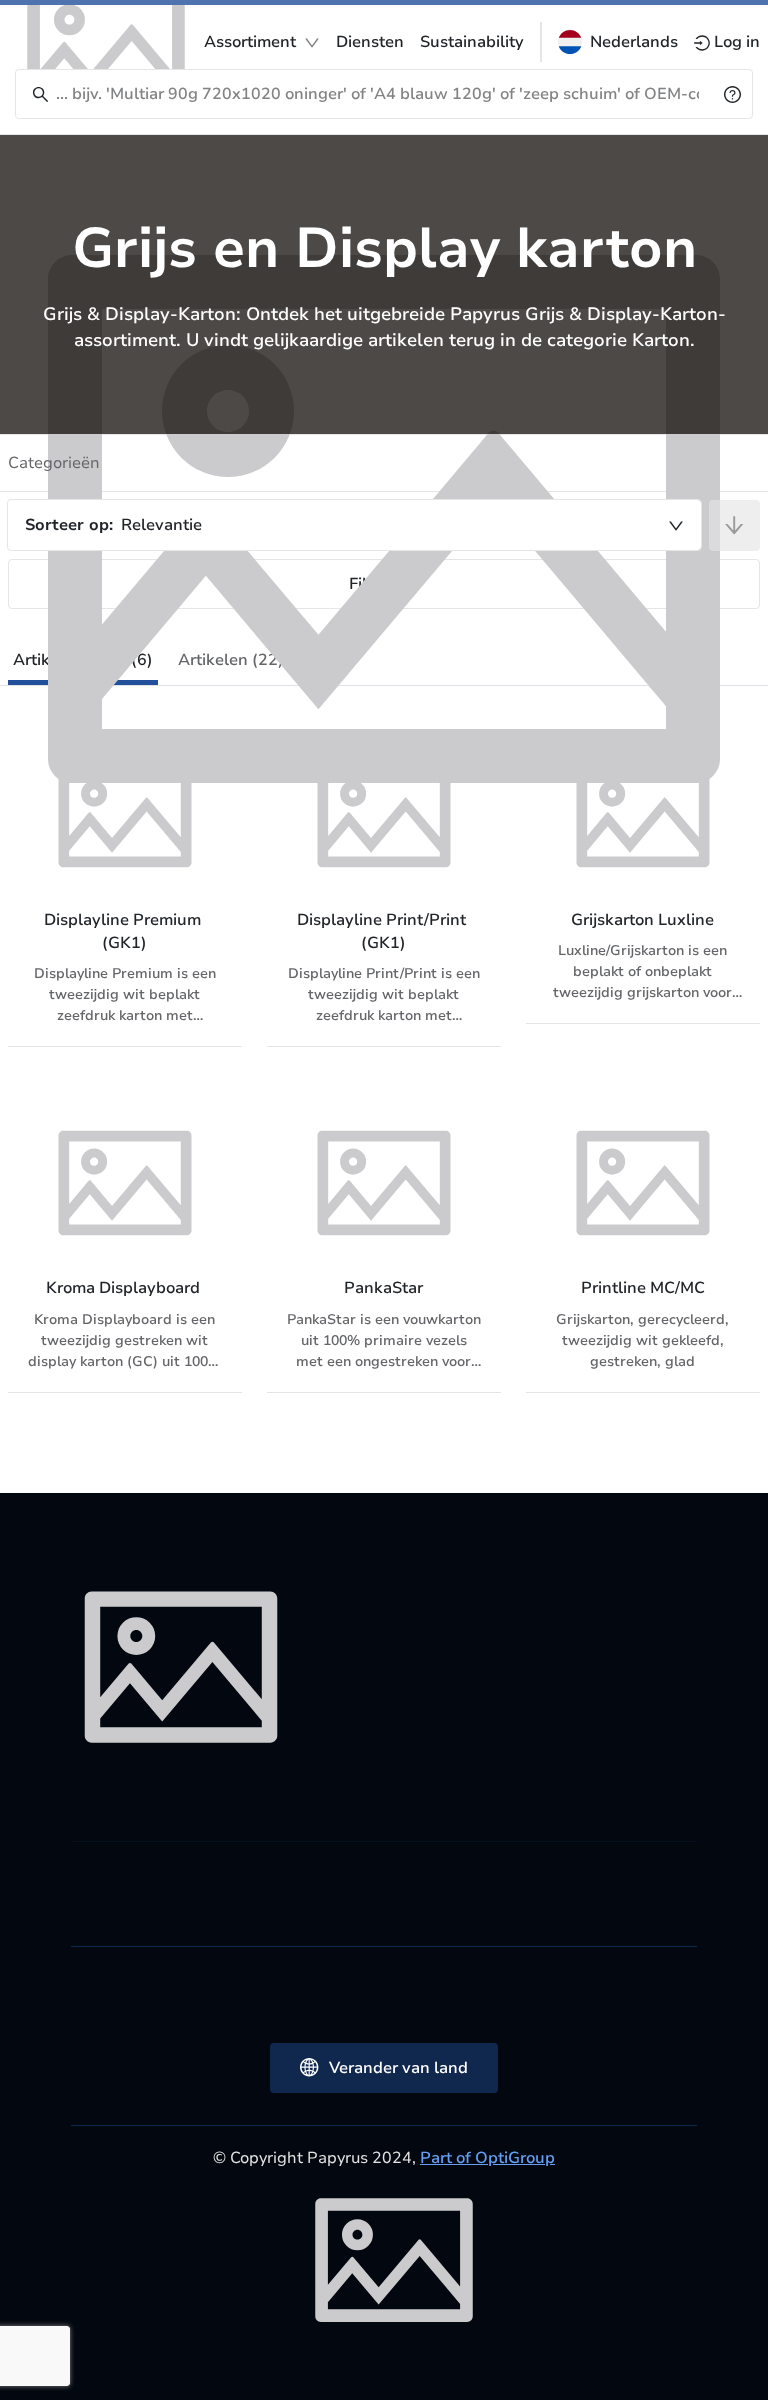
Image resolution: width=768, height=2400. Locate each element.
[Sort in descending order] (734, 525)
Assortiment (250, 42)
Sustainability (472, 42)
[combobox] (354, 525)
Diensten (370, 42)
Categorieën (54, 463)
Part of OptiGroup (487, 2158)
